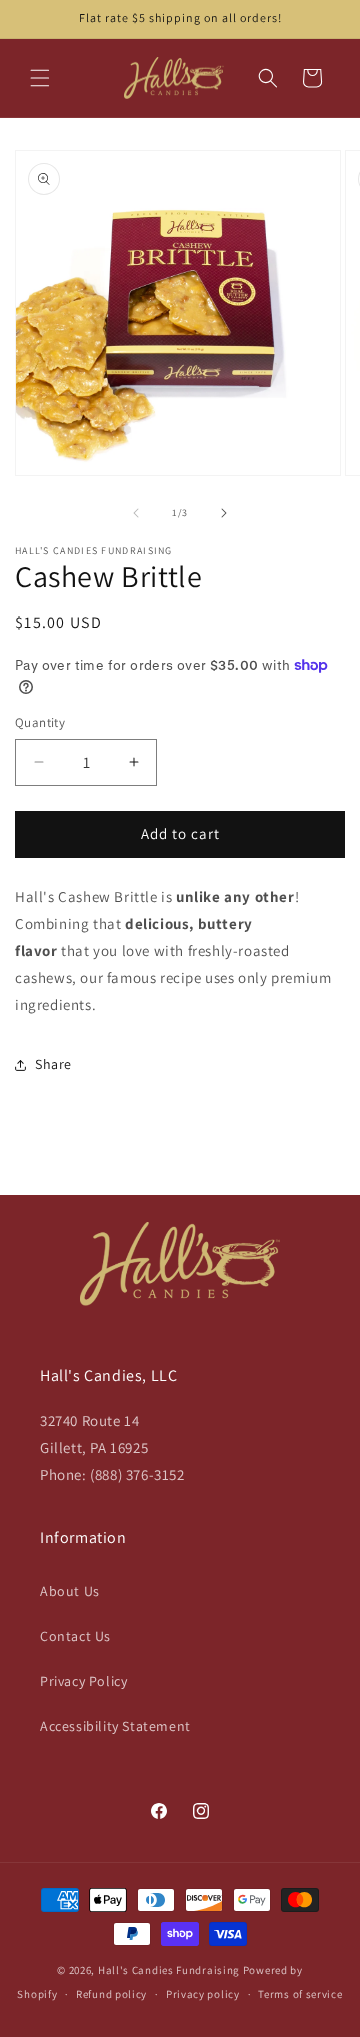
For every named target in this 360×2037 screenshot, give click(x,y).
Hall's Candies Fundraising (169, 1970)
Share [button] (53, 1064)
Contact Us (75, 1636)
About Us (70, 1591)
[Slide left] (136, 513)
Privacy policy (203, 1994)
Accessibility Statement (115, 1726)
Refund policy (111, 1994)
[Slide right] (224, 513)
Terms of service (300, 1994)
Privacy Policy (83, 1681)
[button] (40, 78)
